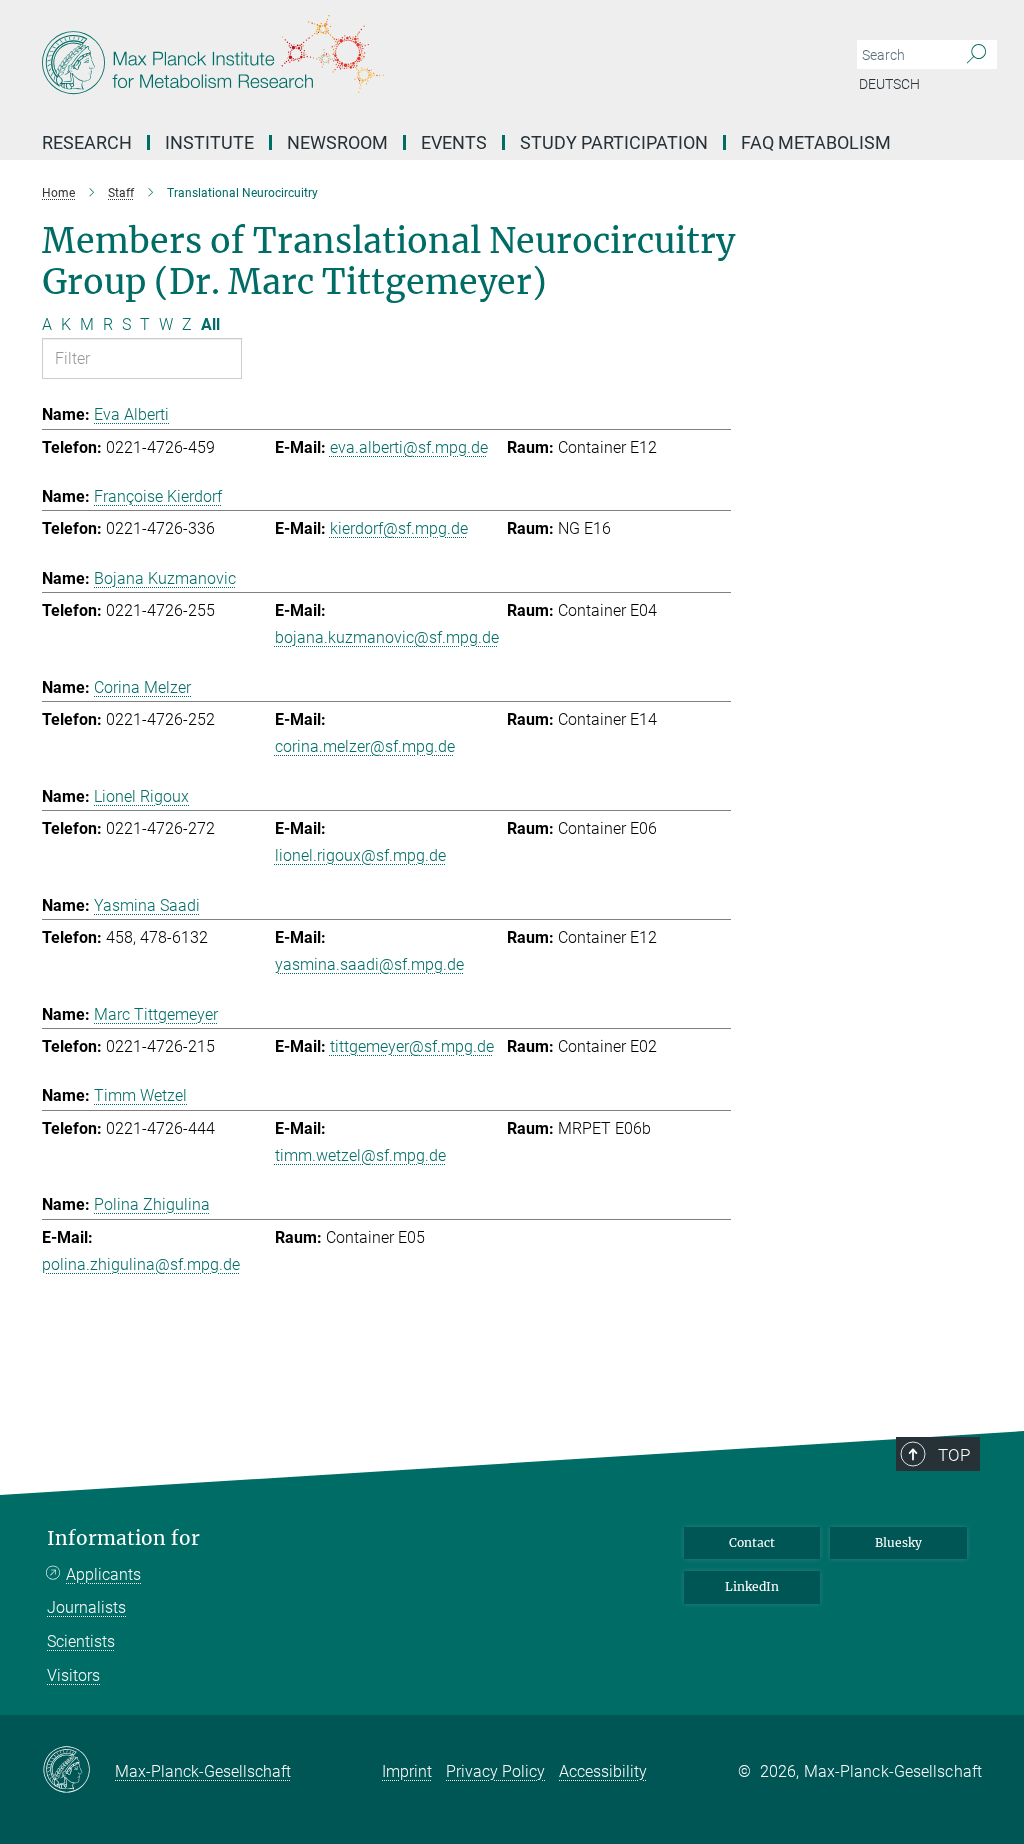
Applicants (103, 1574)
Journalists (86, 1607)
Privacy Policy (495, 1771)
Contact (752, 1542)
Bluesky (898, 1542)
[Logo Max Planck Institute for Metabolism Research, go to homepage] (417, 60)
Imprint (407, 1771)
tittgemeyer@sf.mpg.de (412, 1046)
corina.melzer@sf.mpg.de (365, 746)
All (210, 324)
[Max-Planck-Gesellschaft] (78, 1771)
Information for (123, 1538)
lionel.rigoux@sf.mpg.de (360, 855)
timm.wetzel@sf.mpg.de (360, 1155)
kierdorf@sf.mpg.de (399, 528)
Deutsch (889, 84)
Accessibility (603, 1771)
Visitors (73, 1675)
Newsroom (337, 142)
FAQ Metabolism (816, 142)
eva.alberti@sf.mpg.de (409, 447)
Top (954, 1455)
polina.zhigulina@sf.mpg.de (141, 1264)
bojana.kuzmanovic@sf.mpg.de (387, 637)
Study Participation (614, 142)
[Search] (976, 55)
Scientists (81, 1641)
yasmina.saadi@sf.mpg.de (369, 964)
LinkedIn (752, 1586)
